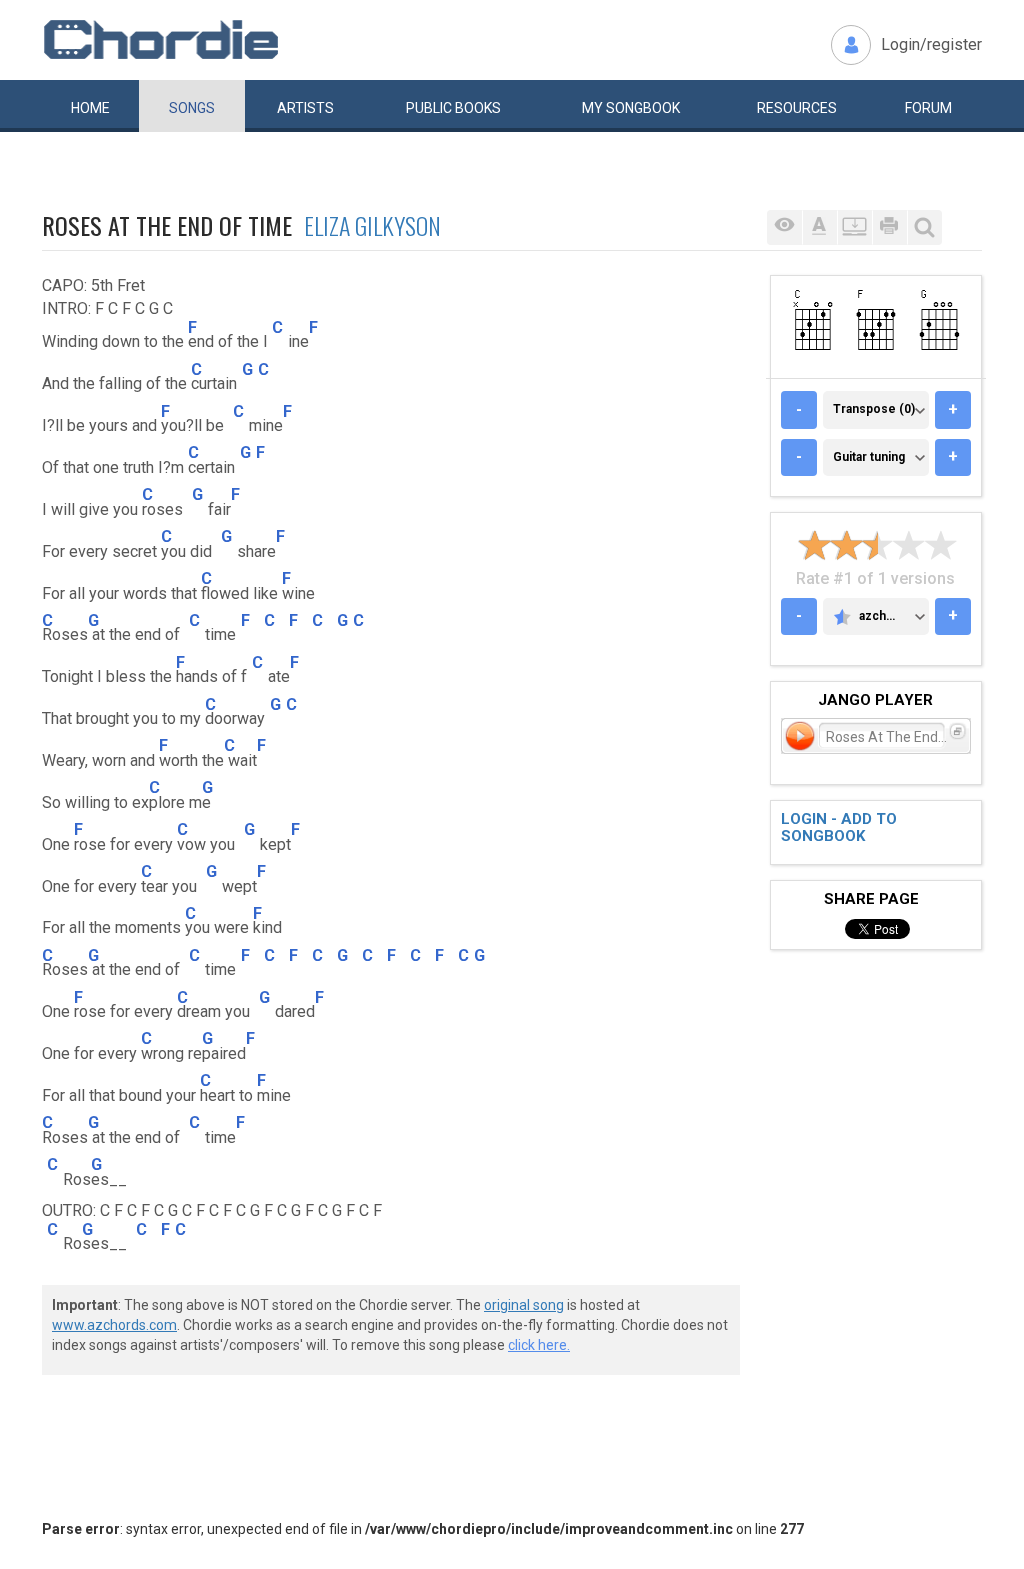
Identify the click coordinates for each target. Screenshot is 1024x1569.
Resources (797, 108)
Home (90, 108)
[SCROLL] (854, 227)
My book (631, 108)
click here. (539, 1345)
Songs (192, 108)
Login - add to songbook (839, 827)
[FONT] (819, 227)
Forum (928, 108)
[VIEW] (784, 227)
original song (524, 1305)
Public (453, 108)
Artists (305, 108)
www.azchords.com (114, 1325)
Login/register (931, 44)
